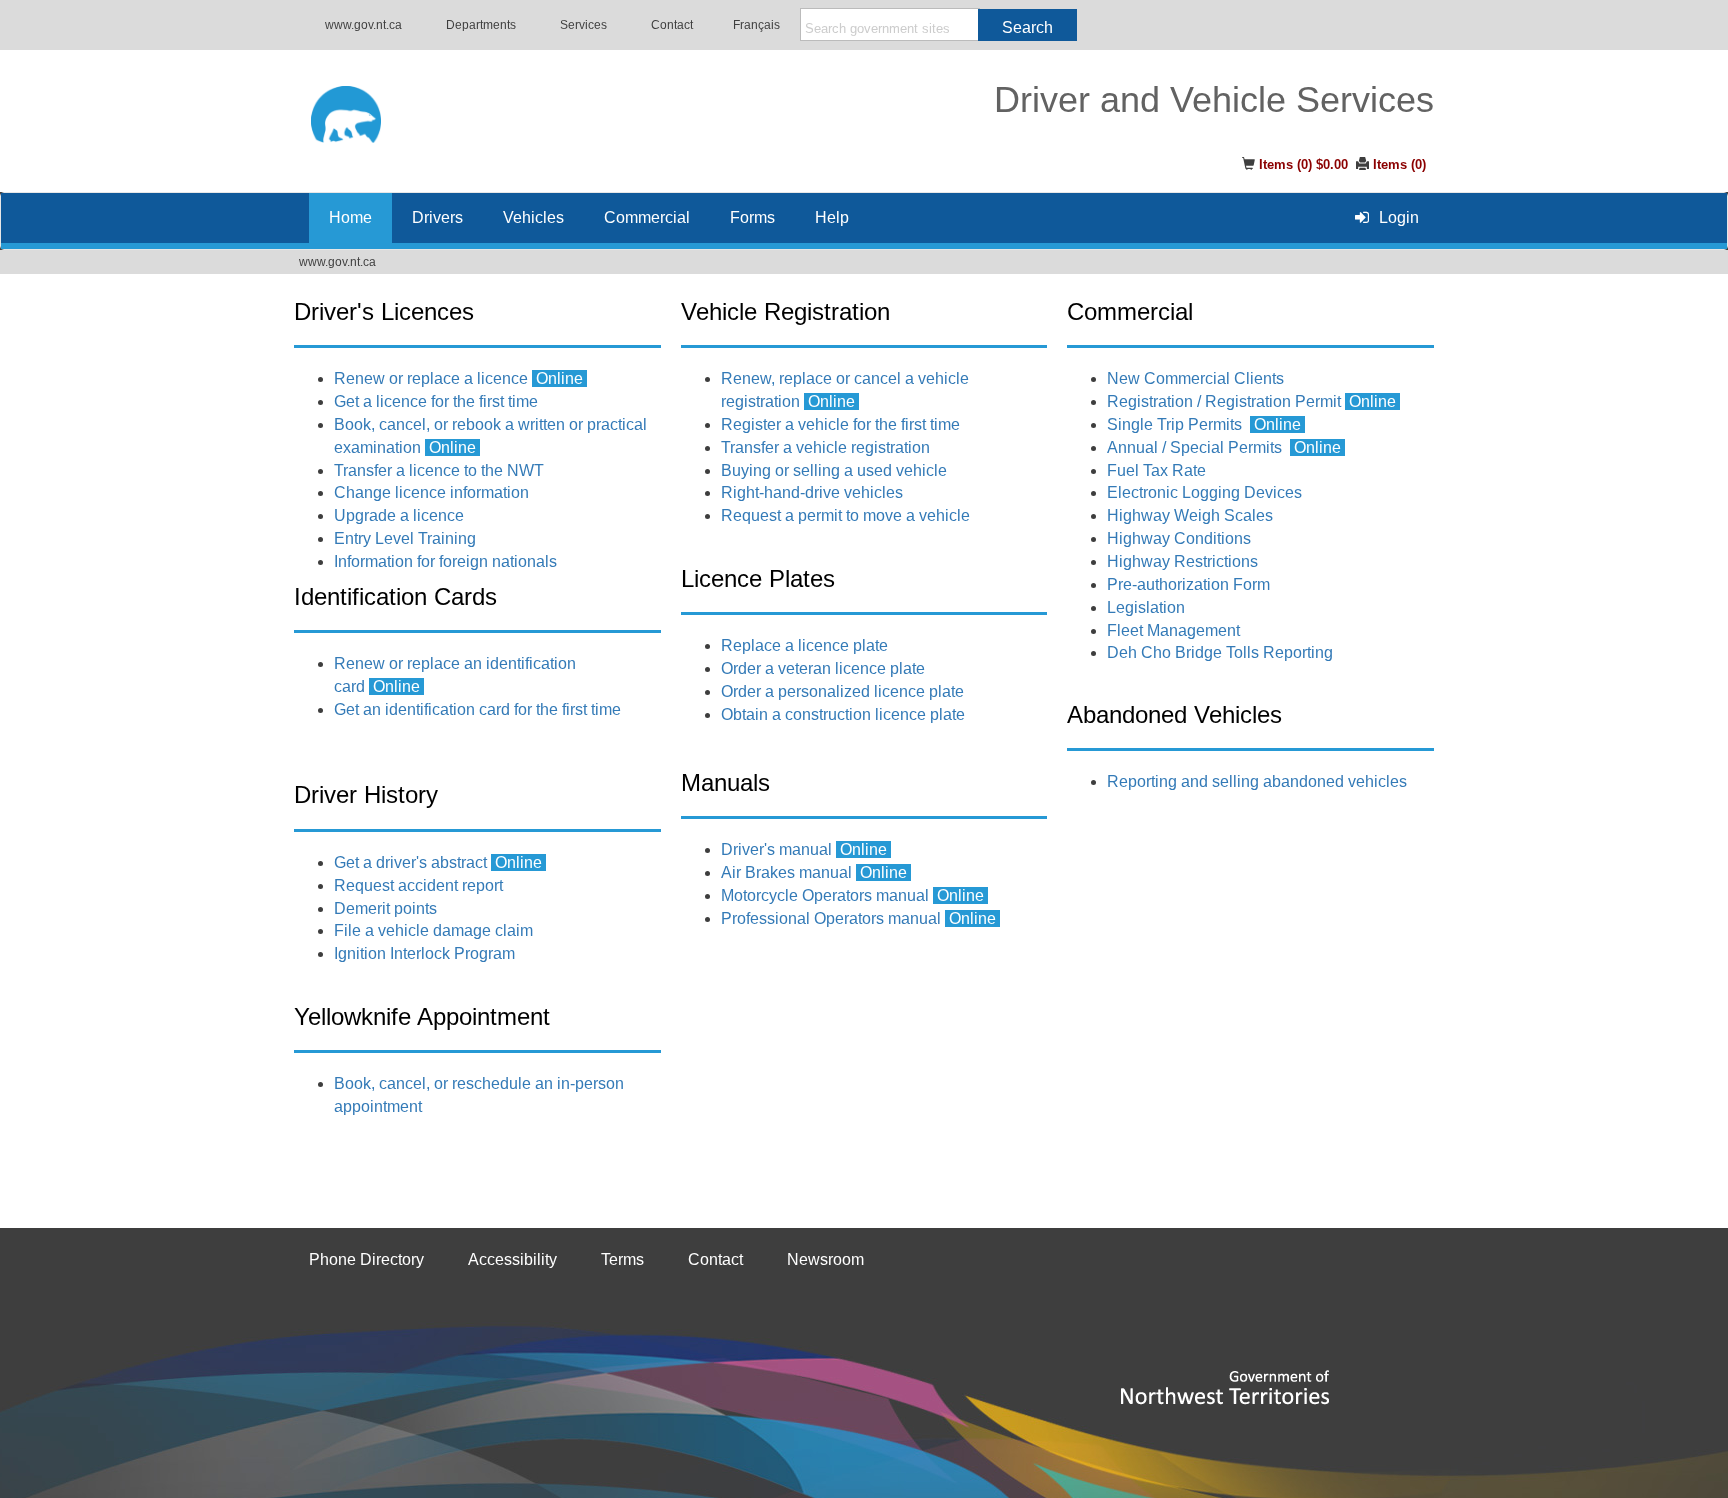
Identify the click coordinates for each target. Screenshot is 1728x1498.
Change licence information (431, 492)
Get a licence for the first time (436, 401)
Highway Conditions (1179, 538)
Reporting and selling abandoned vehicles (1257, 781)
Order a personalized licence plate (842, 691)
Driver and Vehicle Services (1214, 100)
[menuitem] (1387, 217)
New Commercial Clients (1195, 378)
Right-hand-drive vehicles (812, 492)
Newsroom (825, 1259)
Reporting (1220, 652)
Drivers (437, 217)
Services (583, 25)
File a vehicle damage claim (433, 930)
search (1027, 27)
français (756, 25)
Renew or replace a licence (431, 378)
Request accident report (418, 885)
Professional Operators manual (831, 918)
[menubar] (1387, 217)
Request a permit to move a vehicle (847, 515)
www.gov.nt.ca (363, 25)
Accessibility (512, 1259)
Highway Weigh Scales (1190, 515)
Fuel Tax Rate (1156, 470)
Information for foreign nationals (445, 561)
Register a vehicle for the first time (840, 424)
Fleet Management (1173, 630)
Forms (752, 217)
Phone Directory (366, 1259)
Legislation (1146, 607)
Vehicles (533, 217)
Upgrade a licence (399, 515)
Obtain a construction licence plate (843, 714)
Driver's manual (776, 849)
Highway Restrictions (1182, 561)
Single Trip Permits (1174, 424)
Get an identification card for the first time (477, 709)
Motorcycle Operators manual (825, 895)
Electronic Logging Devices (1204, 492)
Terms (622, 1259)
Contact (672, 25)
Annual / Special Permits (1194, 447)
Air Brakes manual (786, 872)
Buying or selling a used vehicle (834, 470)
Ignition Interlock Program (424, 953)
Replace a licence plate (804, 645)
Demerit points (385, 908)
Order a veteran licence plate (823, 668)
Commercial (647, 217)
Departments (481, 25)
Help (832, 217)
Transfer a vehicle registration (825, 447)
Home (350, 217)
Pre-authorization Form (1188, 584)
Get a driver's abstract (410, 862)
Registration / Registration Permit (1253, 401)
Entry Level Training (405, 538)
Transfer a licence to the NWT (439, 470)
